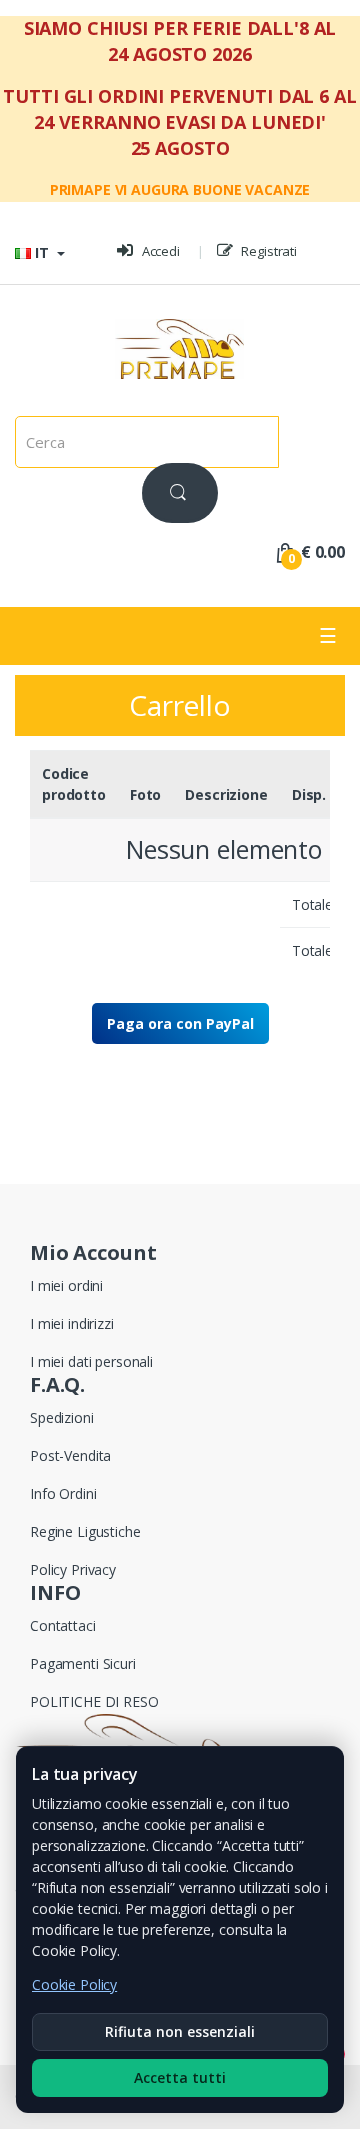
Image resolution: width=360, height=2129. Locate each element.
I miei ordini (66, 1285)
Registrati (268, 251)
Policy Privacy (73, 1569)
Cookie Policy (74, 1984)
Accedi (159, 251)
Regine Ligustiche (85, 1531)
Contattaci (63, 1625)
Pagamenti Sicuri (83, 1663)
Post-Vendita (70, 1455)
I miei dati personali (91, 1361)
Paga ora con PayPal (180, 1023)
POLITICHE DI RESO (94, 1701)
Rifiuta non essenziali (180, 2031)
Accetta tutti (180, 2077)
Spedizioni (62, 1417)
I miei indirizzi (72, 1323)
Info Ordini (63, 1493)
